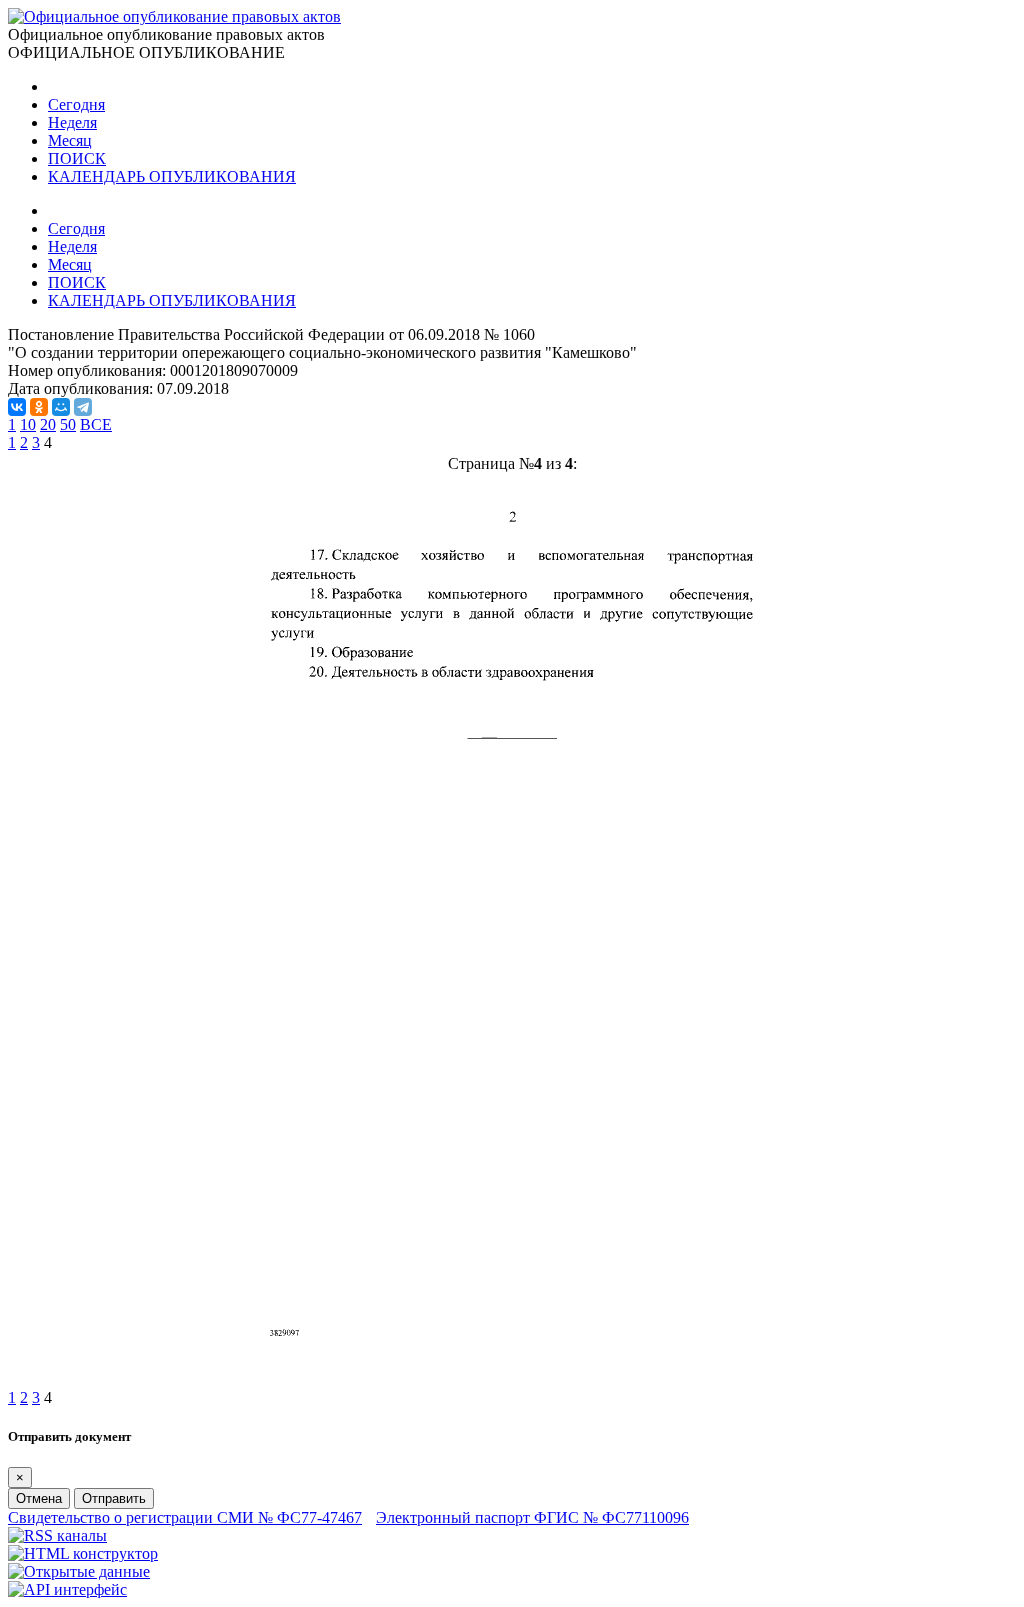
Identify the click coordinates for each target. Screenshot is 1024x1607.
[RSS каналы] (57, 1535)
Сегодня (76, 104)
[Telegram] (83, 407)
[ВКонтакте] (17, 407)
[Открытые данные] (79, 1571)
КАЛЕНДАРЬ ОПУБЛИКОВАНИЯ (172, 176)
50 (68, 424)
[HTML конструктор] (83, 1553)
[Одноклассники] (39, 407)
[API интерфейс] (67, 1589)
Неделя (72, 122)
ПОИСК (77, 158)
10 (28, 424)
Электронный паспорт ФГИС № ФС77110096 (532, 1517)
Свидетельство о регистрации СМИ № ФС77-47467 (185, 1517)
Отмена (39, 1498)
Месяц (70, 140)
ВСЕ (96, 424)
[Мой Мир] (61, 407)
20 (48, 424)
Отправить (114, 1498)
